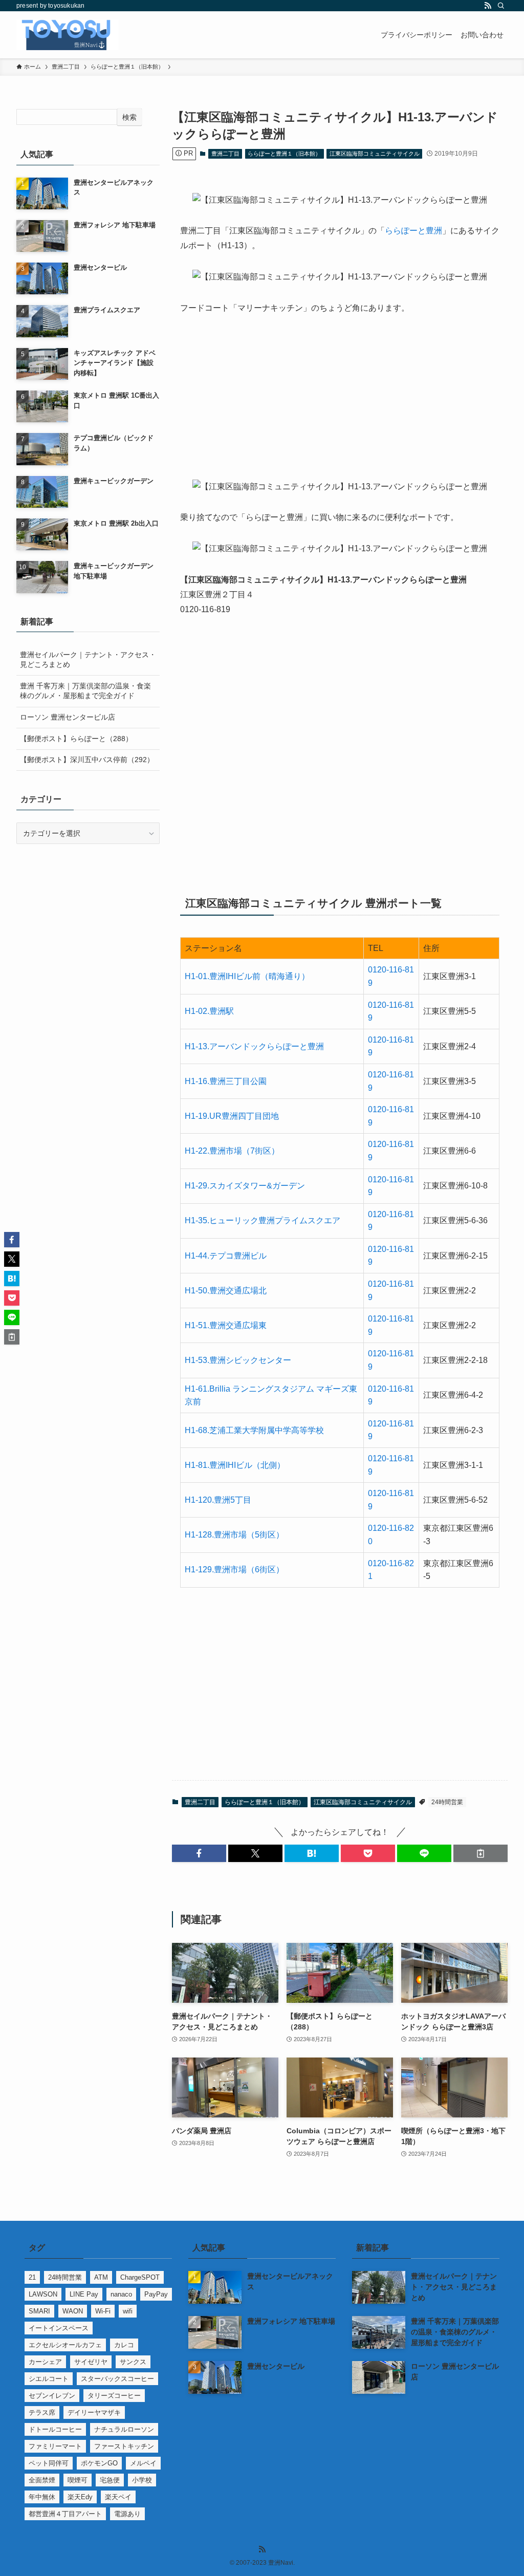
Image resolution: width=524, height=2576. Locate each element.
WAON (73, 2311)
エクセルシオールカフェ (65, 2345)
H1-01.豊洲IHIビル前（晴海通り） (247, 976)
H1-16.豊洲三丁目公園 (226, 1081)
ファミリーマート (55, 2446)
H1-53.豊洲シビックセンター (238, 1360)
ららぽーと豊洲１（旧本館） (284, 154)
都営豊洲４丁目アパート (65, 2514)
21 (32, 2277)
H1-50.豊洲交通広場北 (226, 1291)
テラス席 (42, 2412)
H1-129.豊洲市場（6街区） (234, 1570)
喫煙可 (78, 2480)
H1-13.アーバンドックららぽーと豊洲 (254, 1046)
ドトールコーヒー (55, 2429)
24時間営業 (447, 1802)
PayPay (156, 2294)
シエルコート (49, 2379)
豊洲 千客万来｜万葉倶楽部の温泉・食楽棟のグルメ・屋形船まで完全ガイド (85, 691)
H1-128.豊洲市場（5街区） (234, 1535)
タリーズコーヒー (114, 2396)
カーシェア (45, 2362)
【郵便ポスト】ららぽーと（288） (76, 739)
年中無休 (42, 2497)
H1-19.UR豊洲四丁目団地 (232, 1116)
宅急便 (110, 2480)
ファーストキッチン (124, 2446)
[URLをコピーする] (481, 1853)
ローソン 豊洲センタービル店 (68, 717)
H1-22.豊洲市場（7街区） (232, 1151)
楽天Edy (80, 2497)
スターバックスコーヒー (117, 2379)
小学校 (142, 2480)
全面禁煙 (42, 2480)
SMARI (39, 2311)
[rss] (488, 6)
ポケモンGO (99, 2463)
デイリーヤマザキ (94, 2412)
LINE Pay (84, 2294)
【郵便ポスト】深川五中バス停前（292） (87, 760)
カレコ (124, 2345)
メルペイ (143, 2463)
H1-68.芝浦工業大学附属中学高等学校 (254, 1430)
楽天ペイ (118, 2497)
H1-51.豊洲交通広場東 (226, 1325)
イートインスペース (59, 2328)
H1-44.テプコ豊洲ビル (226, 1256)
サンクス (133, 2362)
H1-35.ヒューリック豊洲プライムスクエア (263, 1220)
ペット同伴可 (49, 2463)
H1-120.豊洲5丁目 (218, 1500)
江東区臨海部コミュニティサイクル (375, 154)
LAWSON (43, 2294)
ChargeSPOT (140, 2277)
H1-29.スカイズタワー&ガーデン (245, 1186)
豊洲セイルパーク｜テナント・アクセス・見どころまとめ (88, 660)
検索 (129, 117)
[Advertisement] (340, 404)
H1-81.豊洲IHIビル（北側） (235, 1465)
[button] (199, 1853)
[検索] (501, 6)
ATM (101, 2277)
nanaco (121, 2294)
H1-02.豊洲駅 (209, 1011)
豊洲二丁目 (225, 154)
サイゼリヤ (91, 2362)
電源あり (127, 2514)
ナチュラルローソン (124, 2429)
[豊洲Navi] (68, 35)
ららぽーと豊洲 (413, 231)
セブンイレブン (52, 2396)
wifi (128, 2311)
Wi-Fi (103, 2311)
